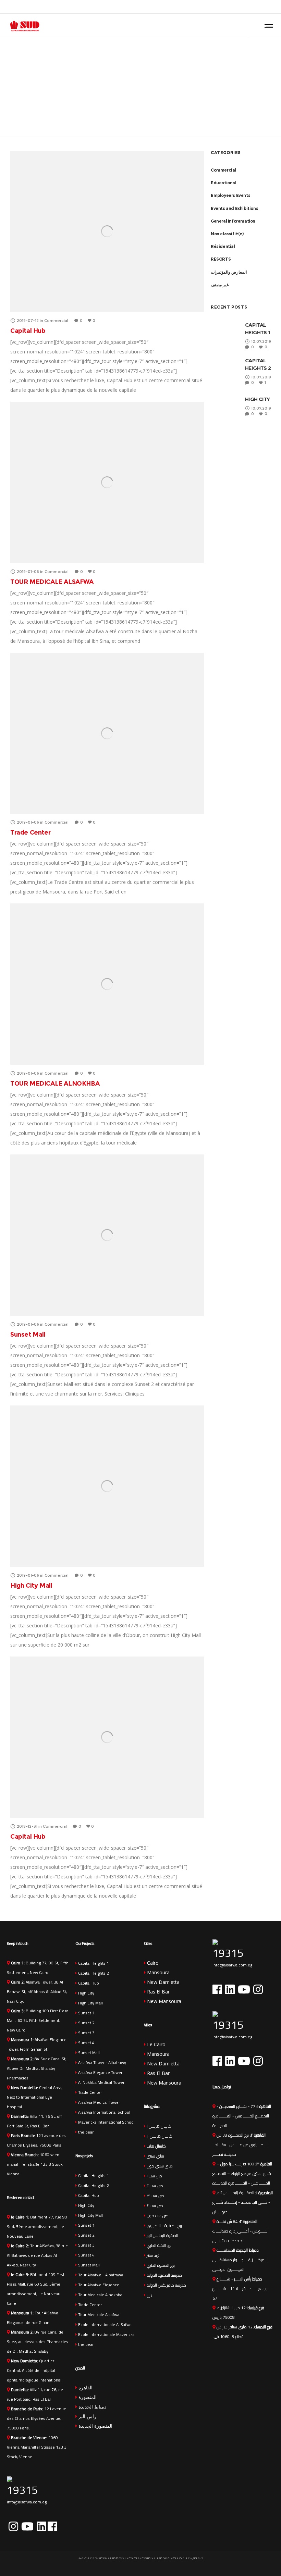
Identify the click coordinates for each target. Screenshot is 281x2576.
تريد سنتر (152, 2255)
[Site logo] (25, 26)
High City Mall (31, 1586)
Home (141, 60)
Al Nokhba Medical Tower (101, 2082)
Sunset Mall (28, 1335)
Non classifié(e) (227, 234)
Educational (224, 183)
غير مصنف (220, 285)
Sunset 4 (86, 2043)
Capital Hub (28, 331)
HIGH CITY (258, 399)
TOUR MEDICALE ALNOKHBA (55, 1084)
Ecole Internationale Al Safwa (104, 2324)
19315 (22, 2490)
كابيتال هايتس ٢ (159, 2136)
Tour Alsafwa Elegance (98, 2285)
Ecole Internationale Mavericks (106, 2334)
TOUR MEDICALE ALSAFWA (52, 582)
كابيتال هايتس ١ (158, 2126)
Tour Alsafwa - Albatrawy (100, 2275)
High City (86, 1993)
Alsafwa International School (104, 2112)
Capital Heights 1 (93, 1963)
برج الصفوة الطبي (160, 2265)
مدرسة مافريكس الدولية (166, 2285)
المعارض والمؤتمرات (229, 272)
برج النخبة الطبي (158, 2245)
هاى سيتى (155, 2156)
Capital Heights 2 (93, 1973)
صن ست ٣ (155, 2196)
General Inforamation (233, 221)
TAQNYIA (194, 2558)
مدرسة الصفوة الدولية (164, 2275)
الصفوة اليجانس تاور (162, 2235)
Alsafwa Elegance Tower (100, 2072)
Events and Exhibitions (234, 208)
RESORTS (221, 259)
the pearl (86, 2132)
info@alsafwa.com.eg (27, 2502)
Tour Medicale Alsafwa (98, 2315)
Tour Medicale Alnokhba (100, 2295)
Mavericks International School (106, 2122)
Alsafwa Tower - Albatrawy (102, 2062)
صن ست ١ (154, 2176)
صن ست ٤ (154, 2206)
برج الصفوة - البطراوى (164, 2225)
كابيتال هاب (156, 2146)
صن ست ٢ (154, 2186)
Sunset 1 (86, 2013)
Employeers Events (230, 195)
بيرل (149, 2295)
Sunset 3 (86, 2033)
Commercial (223, 170)
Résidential (223, 246)
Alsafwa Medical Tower (99, 2102)
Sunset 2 (86, 2023)
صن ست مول (157, 2216)
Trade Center (30, 833)
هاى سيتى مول (159, 2166)
